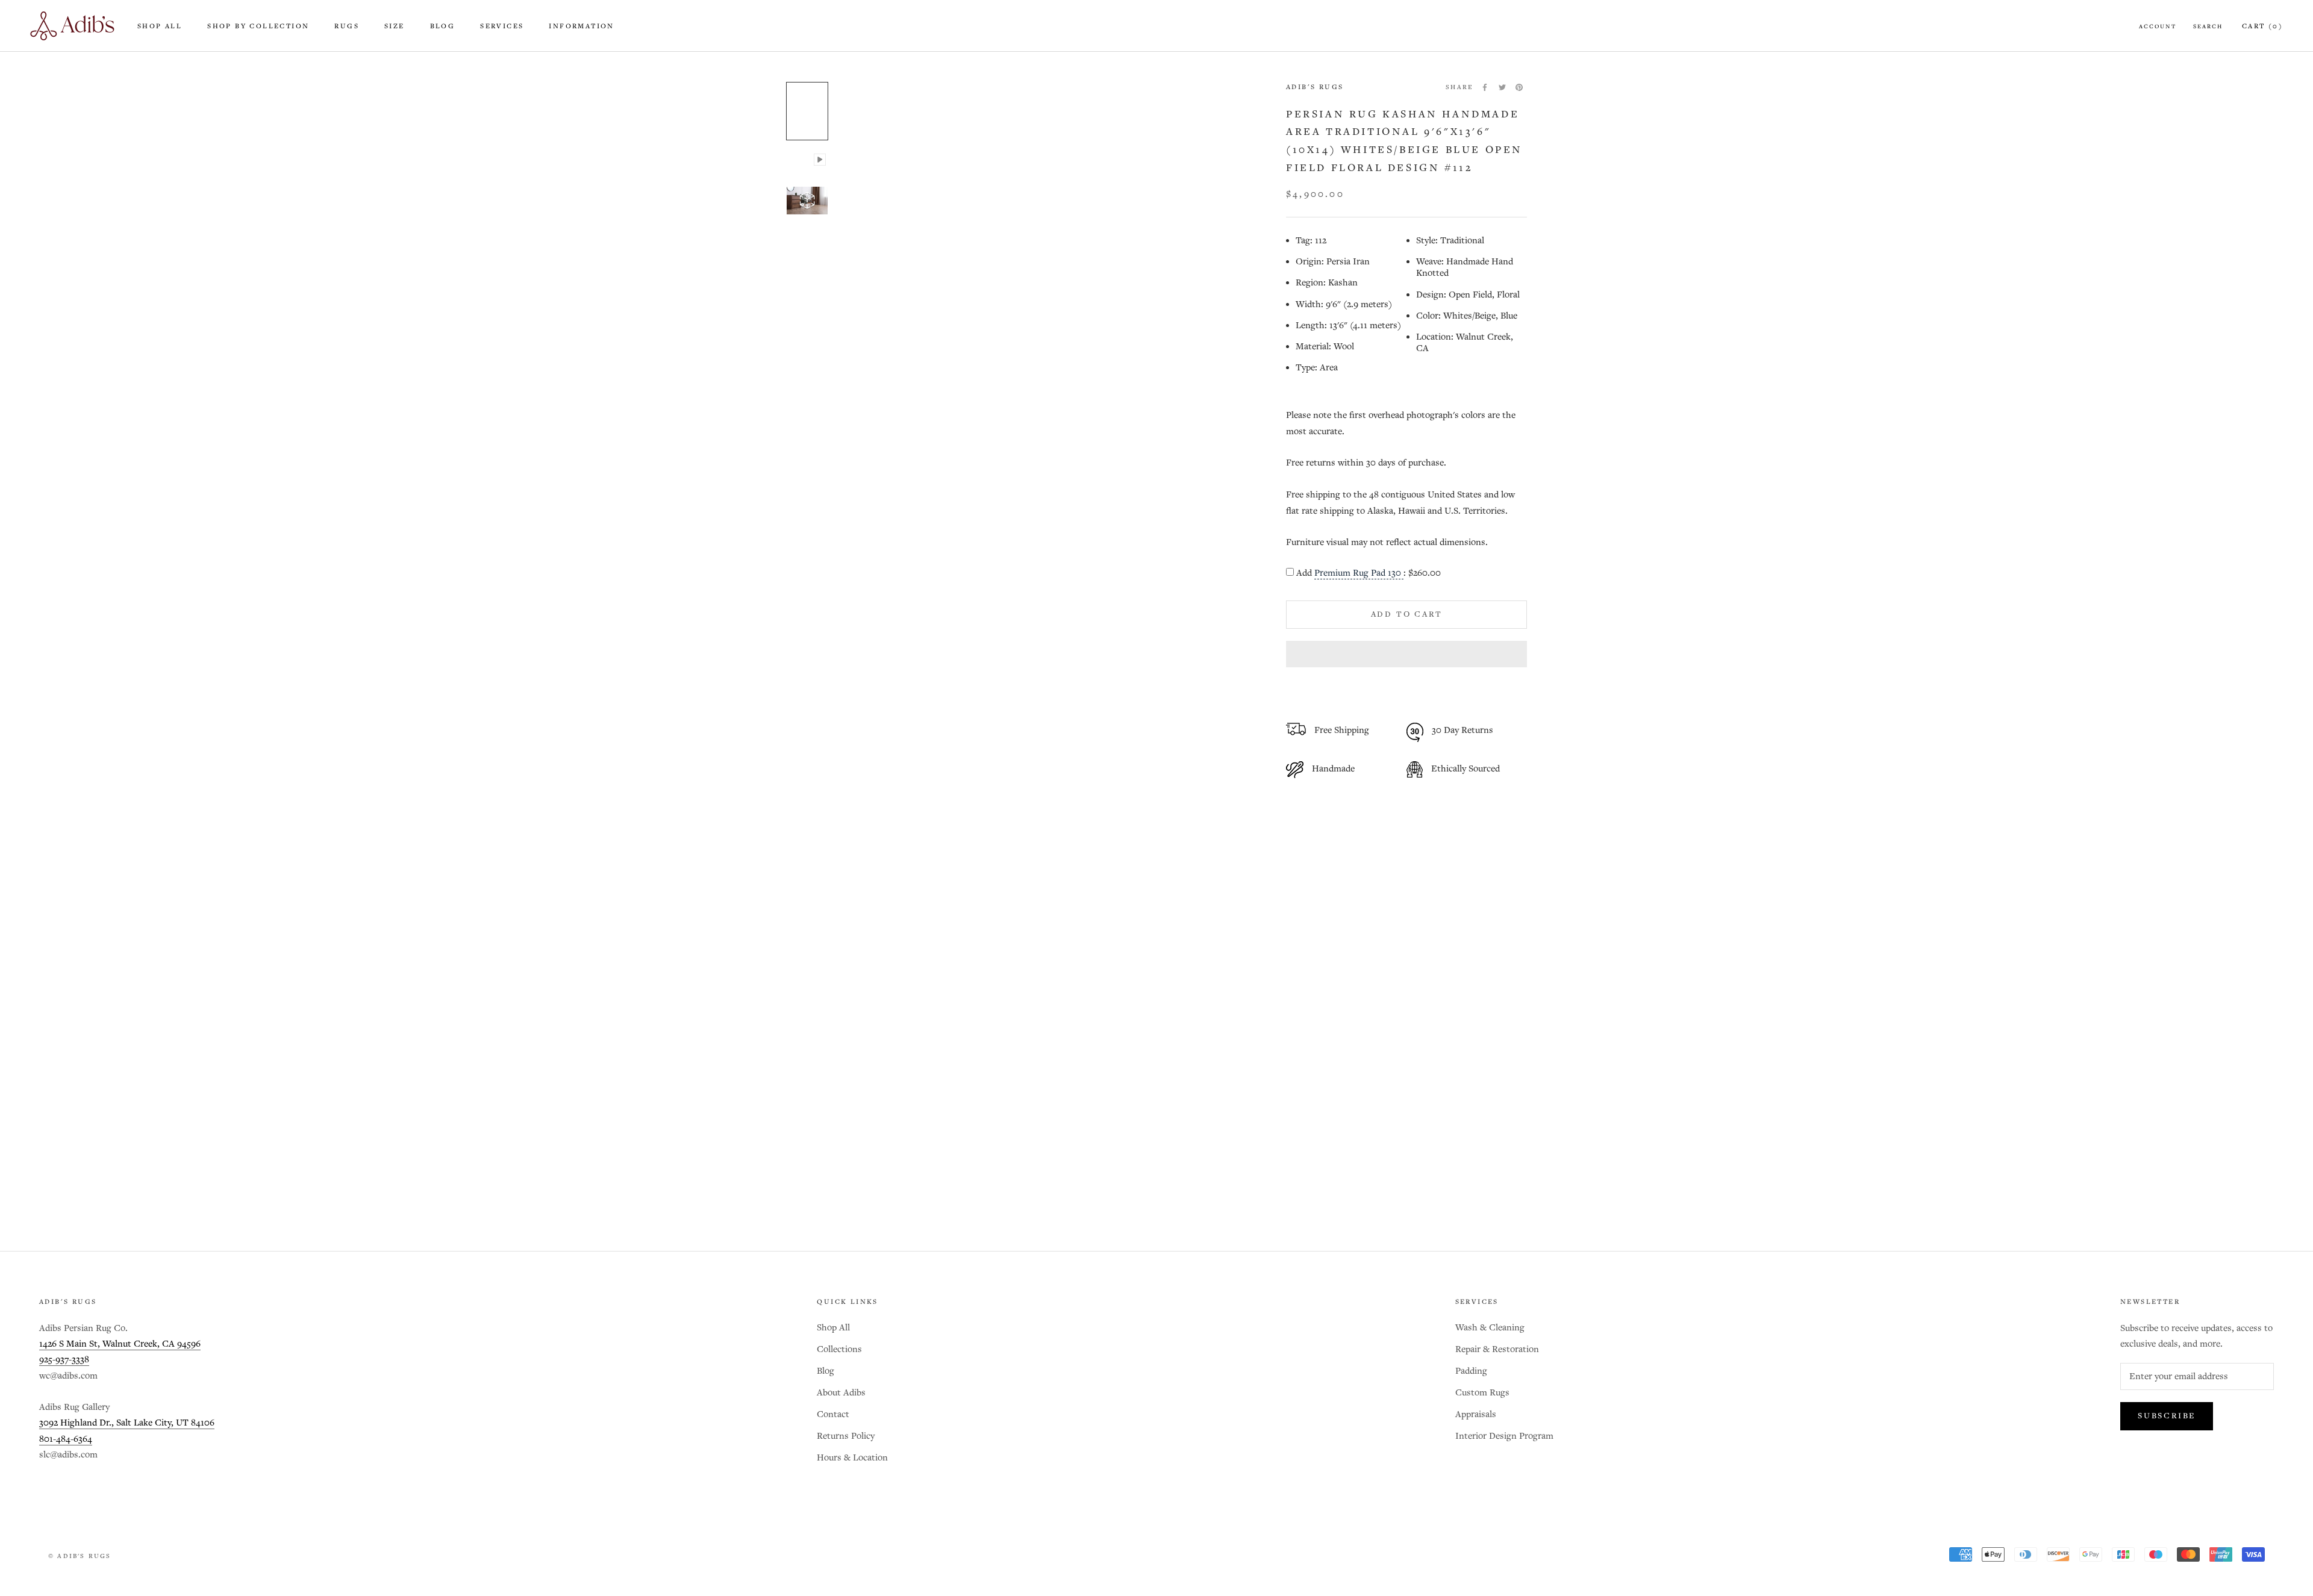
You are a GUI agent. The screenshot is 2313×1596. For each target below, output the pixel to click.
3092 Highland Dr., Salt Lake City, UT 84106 (127, 1423)
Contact (833, 1414)
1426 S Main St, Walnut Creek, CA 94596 (120, 1344)
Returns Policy (846, 1436)
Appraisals (1476, 1414)
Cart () (2262, 26)
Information (581, 26)
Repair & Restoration (1497, 1349)
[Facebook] (1485, 87)
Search (2208, 26)
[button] (1406, 654)
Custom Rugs (1482, 1393)
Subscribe (2167, 1416)
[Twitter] (1502, 87)
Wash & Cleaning (1490, 1328)
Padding (1471, 1371)
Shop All (160, 26)
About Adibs (841, 1393)
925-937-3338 (64, 1360)
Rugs (347, 26)
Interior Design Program (1504, 1436)
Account (2158, 26)
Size (395, 26)
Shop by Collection (258, 26)
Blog (443, 26)
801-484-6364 (66, 1439)
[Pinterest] (1519, 87)
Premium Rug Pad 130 (1359, 573)
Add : (1369, 573)
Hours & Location (852, 1458)
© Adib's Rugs (80, 1556)
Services (502, 26)
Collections (839, 1349)
